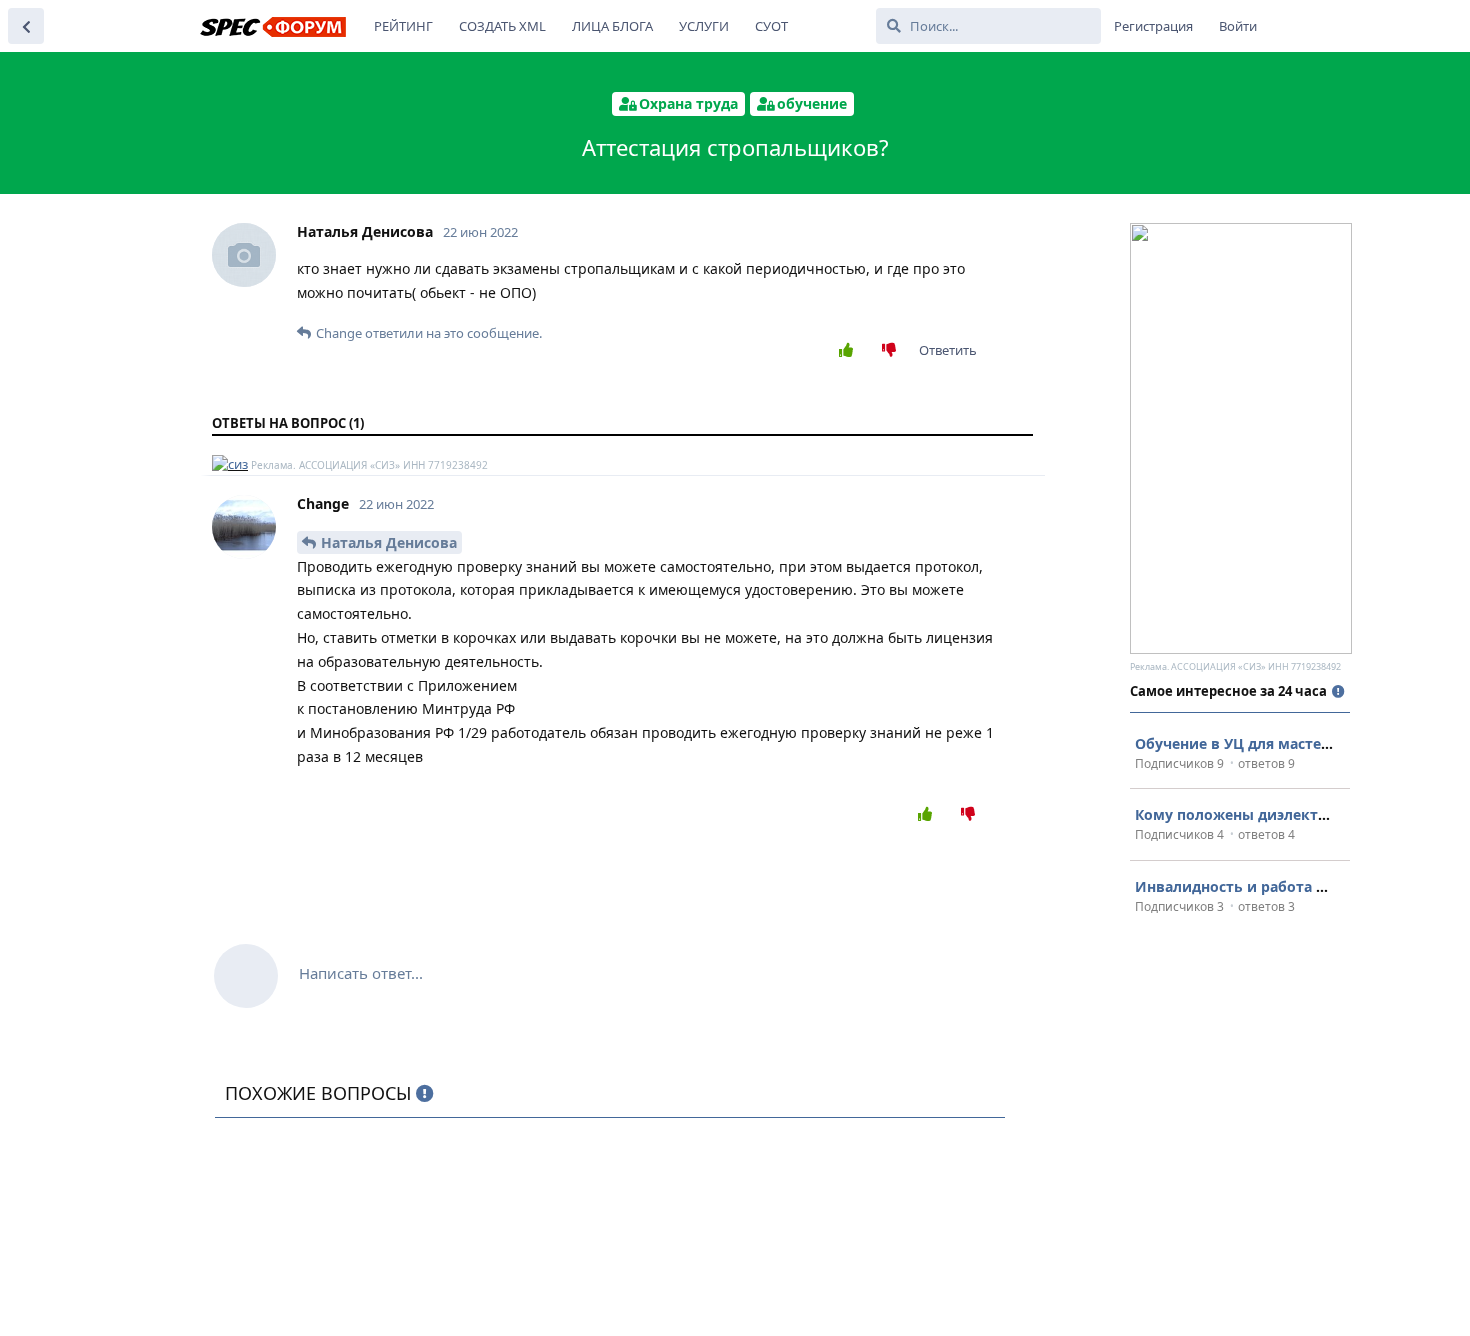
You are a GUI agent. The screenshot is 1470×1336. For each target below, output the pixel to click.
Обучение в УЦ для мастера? (1240, 743)
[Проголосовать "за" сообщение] (850, 351)
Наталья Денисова (389, 542)
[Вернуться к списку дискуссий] (26, 26)
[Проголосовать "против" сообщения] (893, 351)
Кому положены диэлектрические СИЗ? (1282, 814)
